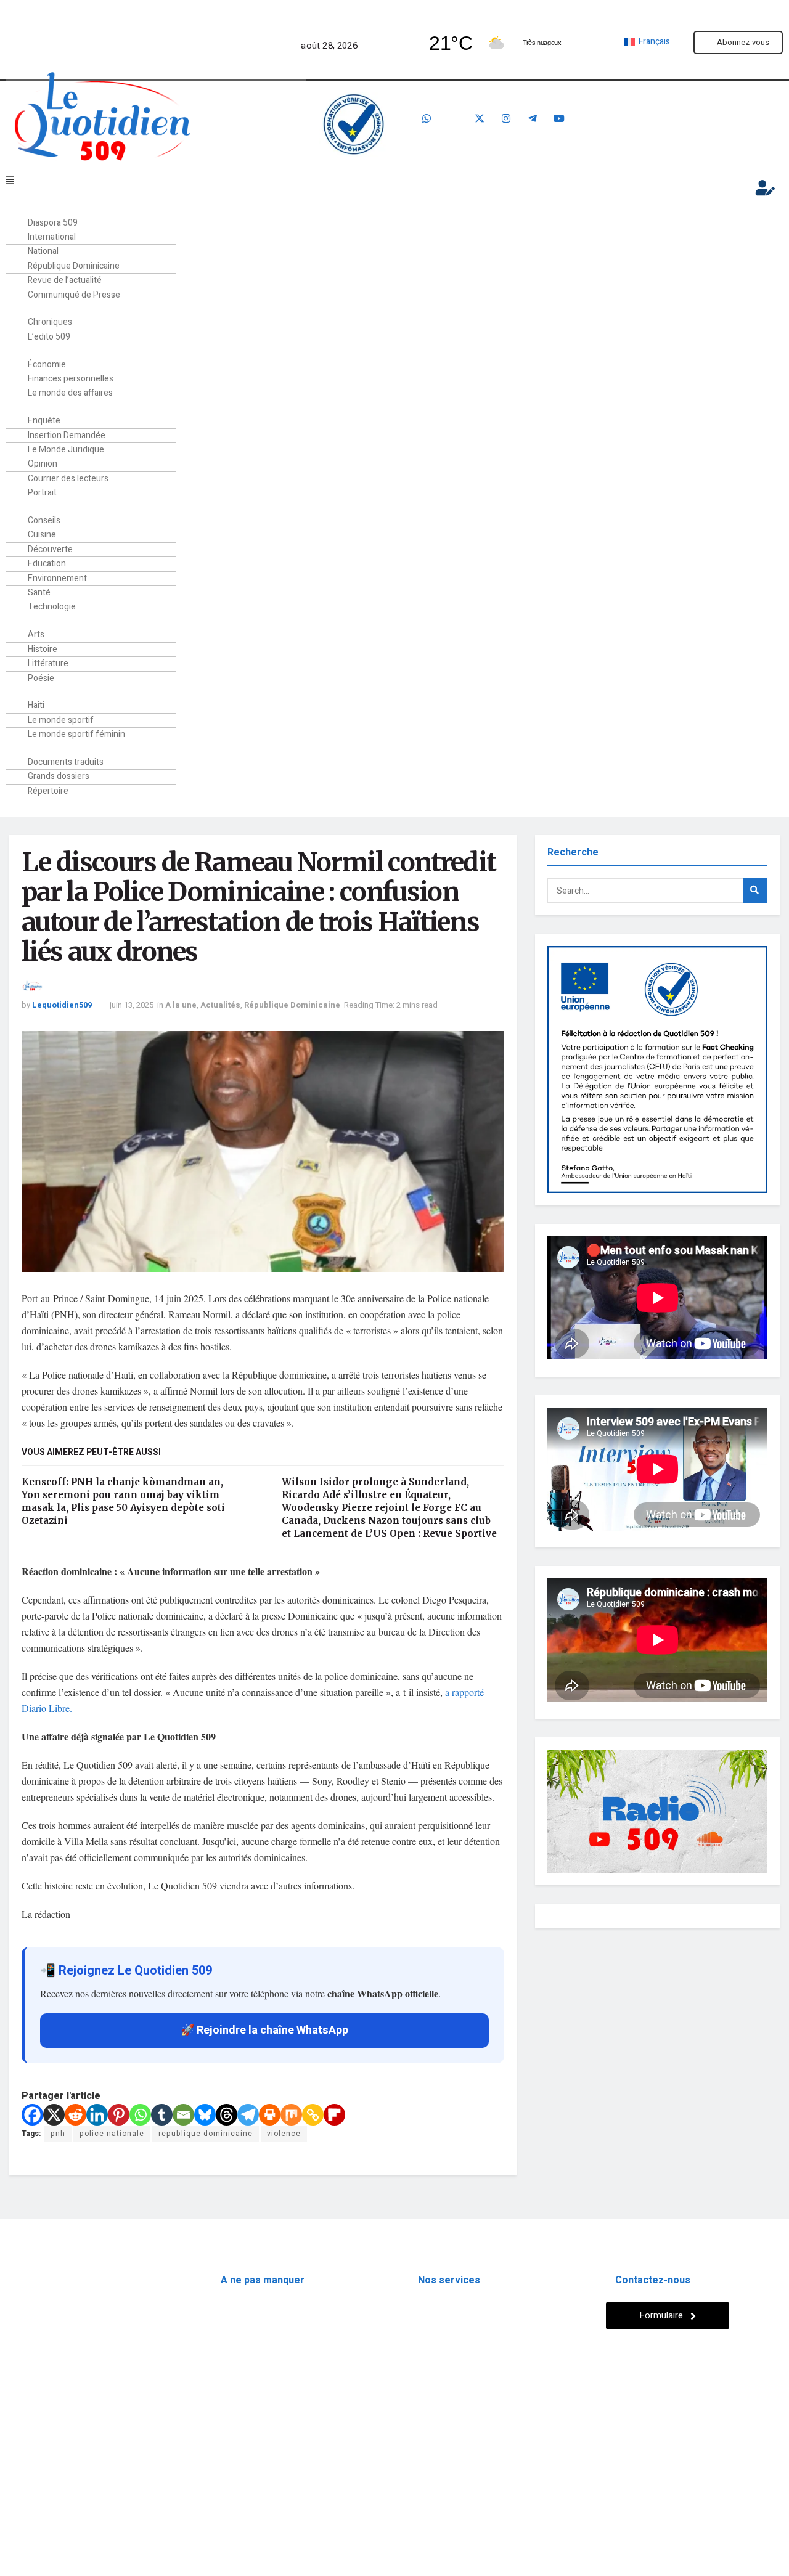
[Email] (183, 2115)
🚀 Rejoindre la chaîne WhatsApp (264, 2030)
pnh (58, 2134)
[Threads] (227, 2115)
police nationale (112, 2134)
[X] (54, 2115)
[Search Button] (755, 891)
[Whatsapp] (427, 118)
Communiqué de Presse (74, 295)
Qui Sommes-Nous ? (48, 2445)
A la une (181, 1005)
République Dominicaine (292, 1005)
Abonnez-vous (743, 42)
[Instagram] (506, 118)
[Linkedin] (97, 2115)
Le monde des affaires (70, 393)
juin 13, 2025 (132, 1005)
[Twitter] (480, 118)
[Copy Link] (313, 2115)
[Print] (270, 2115)
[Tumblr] (162, 2115)
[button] (355, 181)
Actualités (220, 1005)
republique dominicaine (206, 2134)
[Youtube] (559, 118)
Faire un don (694, 125)
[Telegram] (533, 118)
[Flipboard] (334, 2115)
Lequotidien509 (62, 1005)
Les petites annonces (459, 2329)
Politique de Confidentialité (63, 2474)
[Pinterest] (119, 2115)
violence (284, 2134)
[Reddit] (76, 2115)
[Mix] (291, 2115)
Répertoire (48, 791)
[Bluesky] (205, 2115)
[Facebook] (453, 118)
